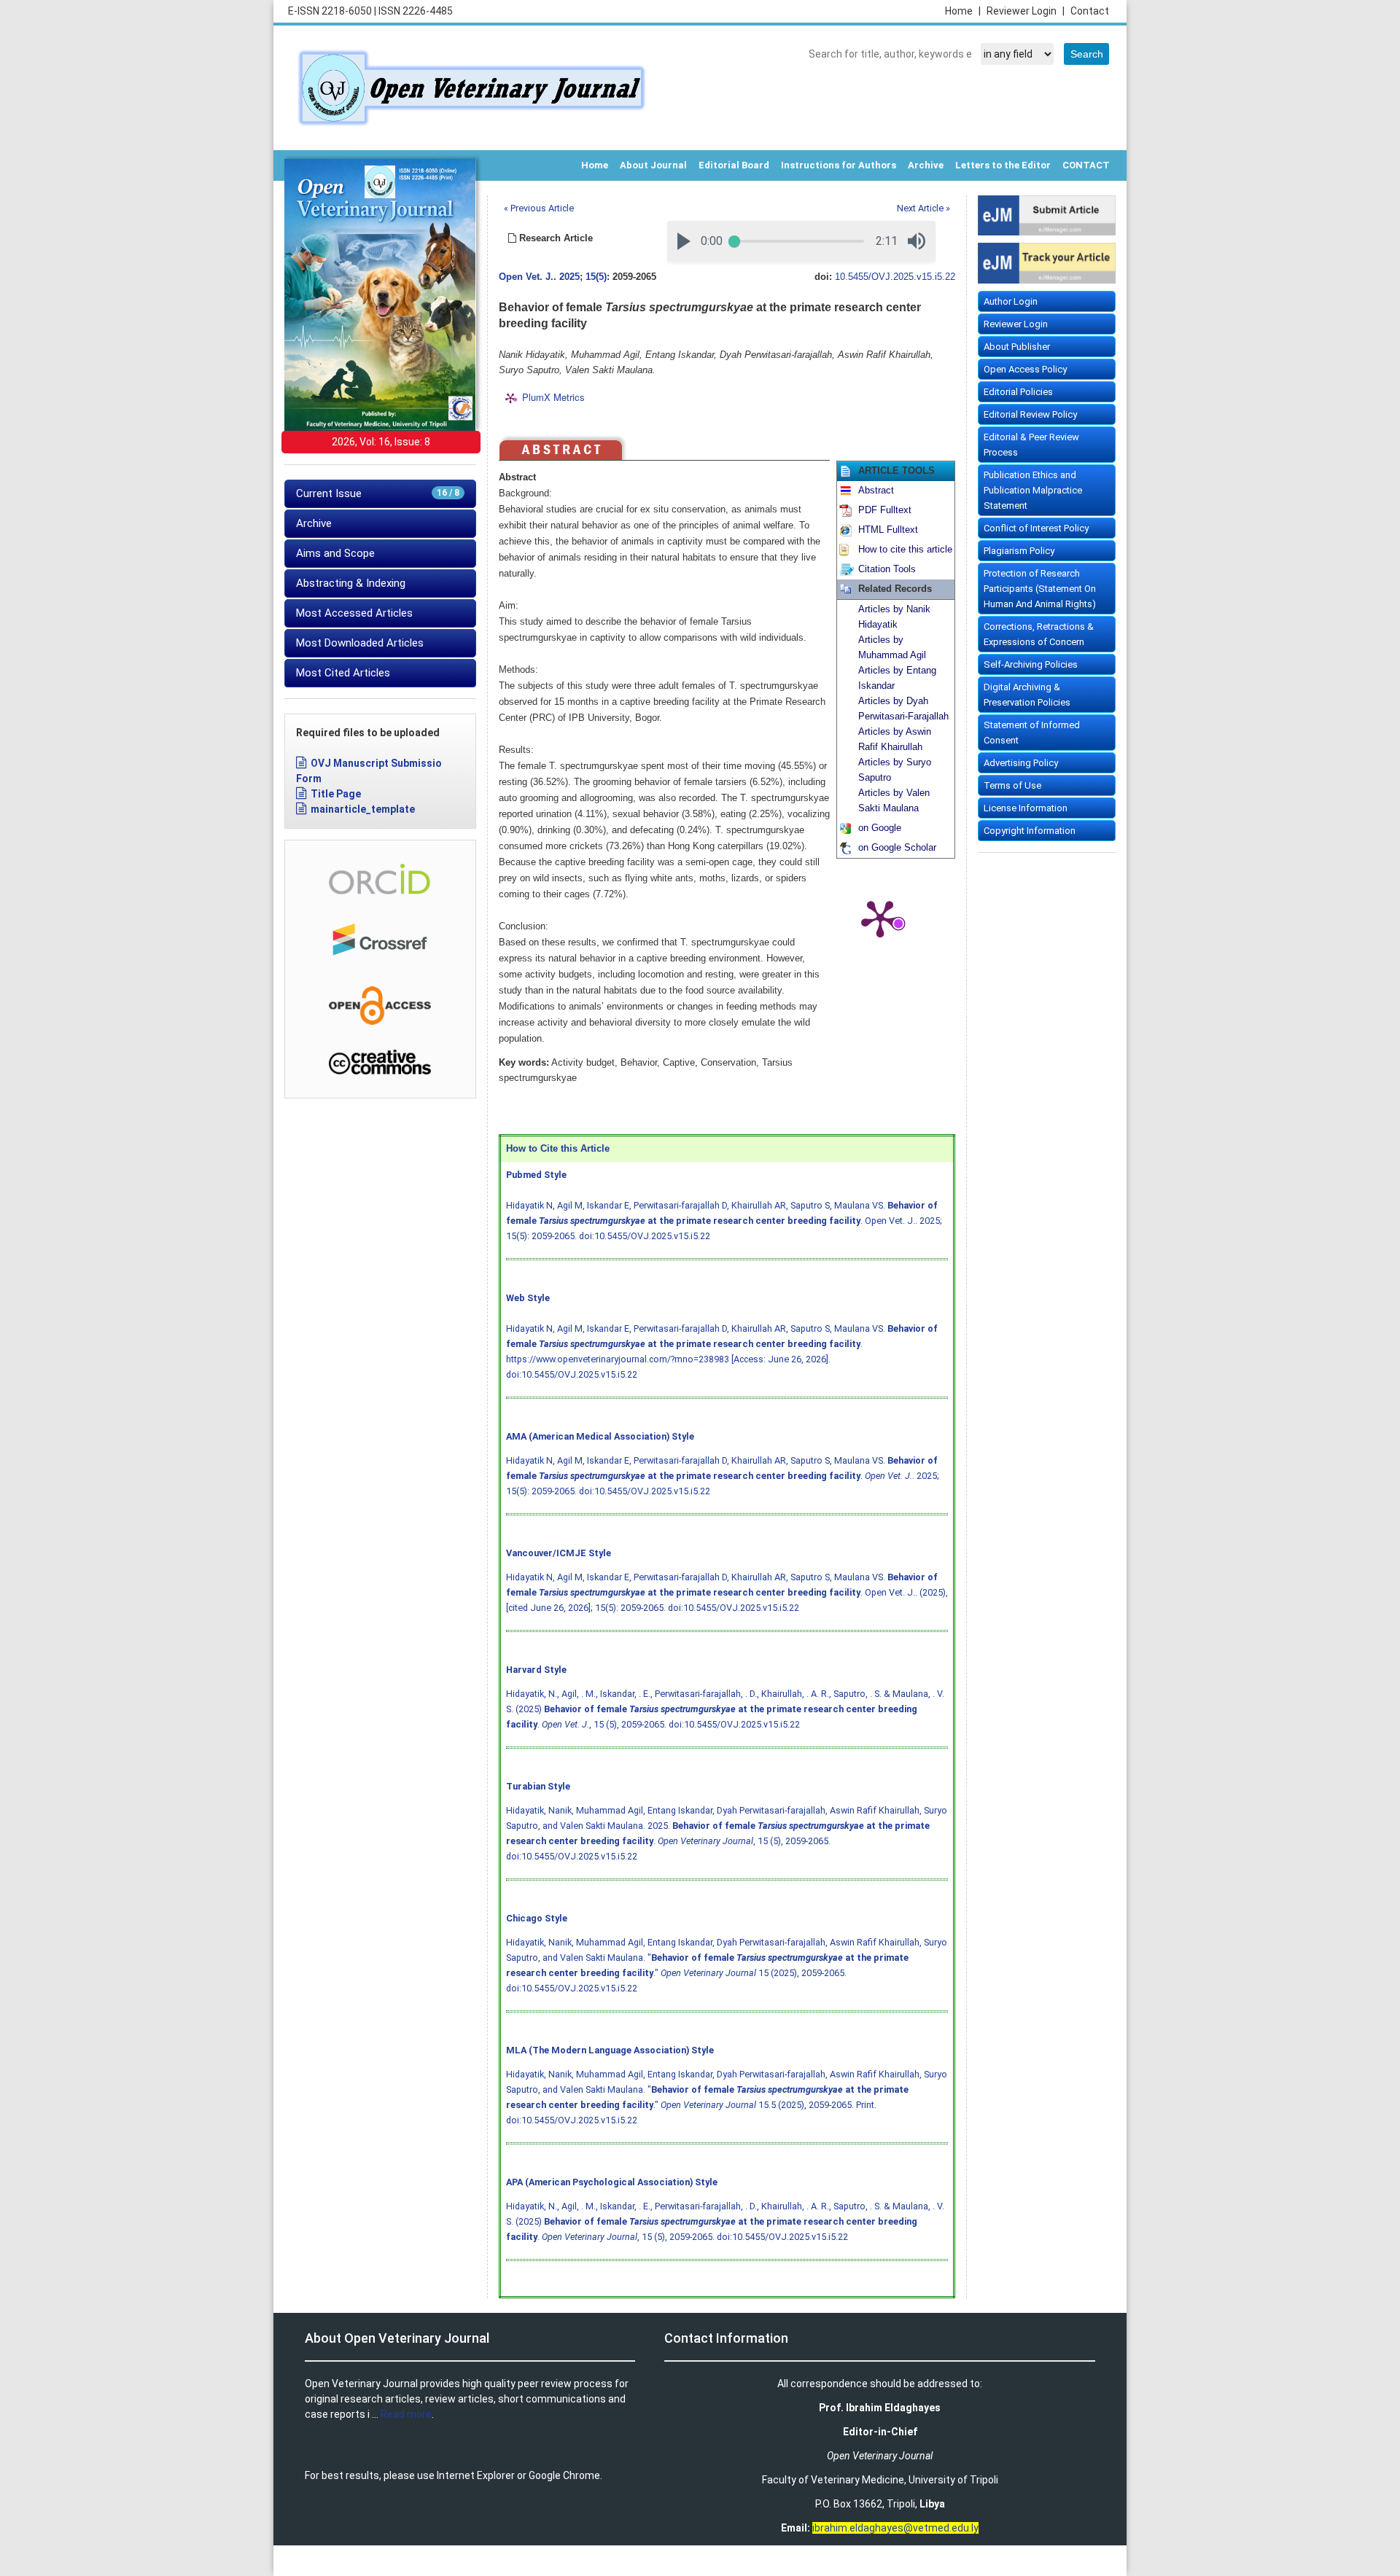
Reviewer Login (1026, 11)
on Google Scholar (897, 848)
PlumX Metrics (553, 398)
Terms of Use (1012, 785)
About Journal (653, 165)
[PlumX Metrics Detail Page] (880, 918)
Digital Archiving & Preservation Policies (1027, 695)
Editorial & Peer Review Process (1031, 445)
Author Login (1011, 301)
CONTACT (1086, 165)
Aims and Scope (335, 553)
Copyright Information (1030, 831)
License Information (1026, 808)
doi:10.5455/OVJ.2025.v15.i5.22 (645, 1236)
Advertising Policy (1021, 763)
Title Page (336, 794)
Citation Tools (887, 569)
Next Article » (923, 208)
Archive (926, 165)
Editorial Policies (1018, 392)
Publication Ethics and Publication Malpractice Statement (1033, 490)
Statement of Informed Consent (1032, 733)
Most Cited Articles (343, 673)
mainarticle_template (363, 809)
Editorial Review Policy (1030, 414)
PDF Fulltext (885, 510)
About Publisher (1017, 347)
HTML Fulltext (888, 530)
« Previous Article (539, 208)
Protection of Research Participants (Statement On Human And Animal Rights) (1040, 589)
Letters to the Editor (1003, 165)
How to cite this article (905, 550)
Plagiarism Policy (1019, 551)
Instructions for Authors (839, 165)
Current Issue (378, 493)
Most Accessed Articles (354, 613)
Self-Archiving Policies (1031, 664)
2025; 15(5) (583, 277)
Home (963, 11)
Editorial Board (734, 165)
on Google (880, 828)
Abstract (876, 491)
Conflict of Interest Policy (1036, 528)
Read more (406, 2414)
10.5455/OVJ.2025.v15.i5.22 (895, 277)
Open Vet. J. (526, 277)
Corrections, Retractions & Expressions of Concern (1039, 634)
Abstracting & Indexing (351, 583)
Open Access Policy (1025, 369)
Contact (1090, 11)
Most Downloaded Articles (360, 643)
